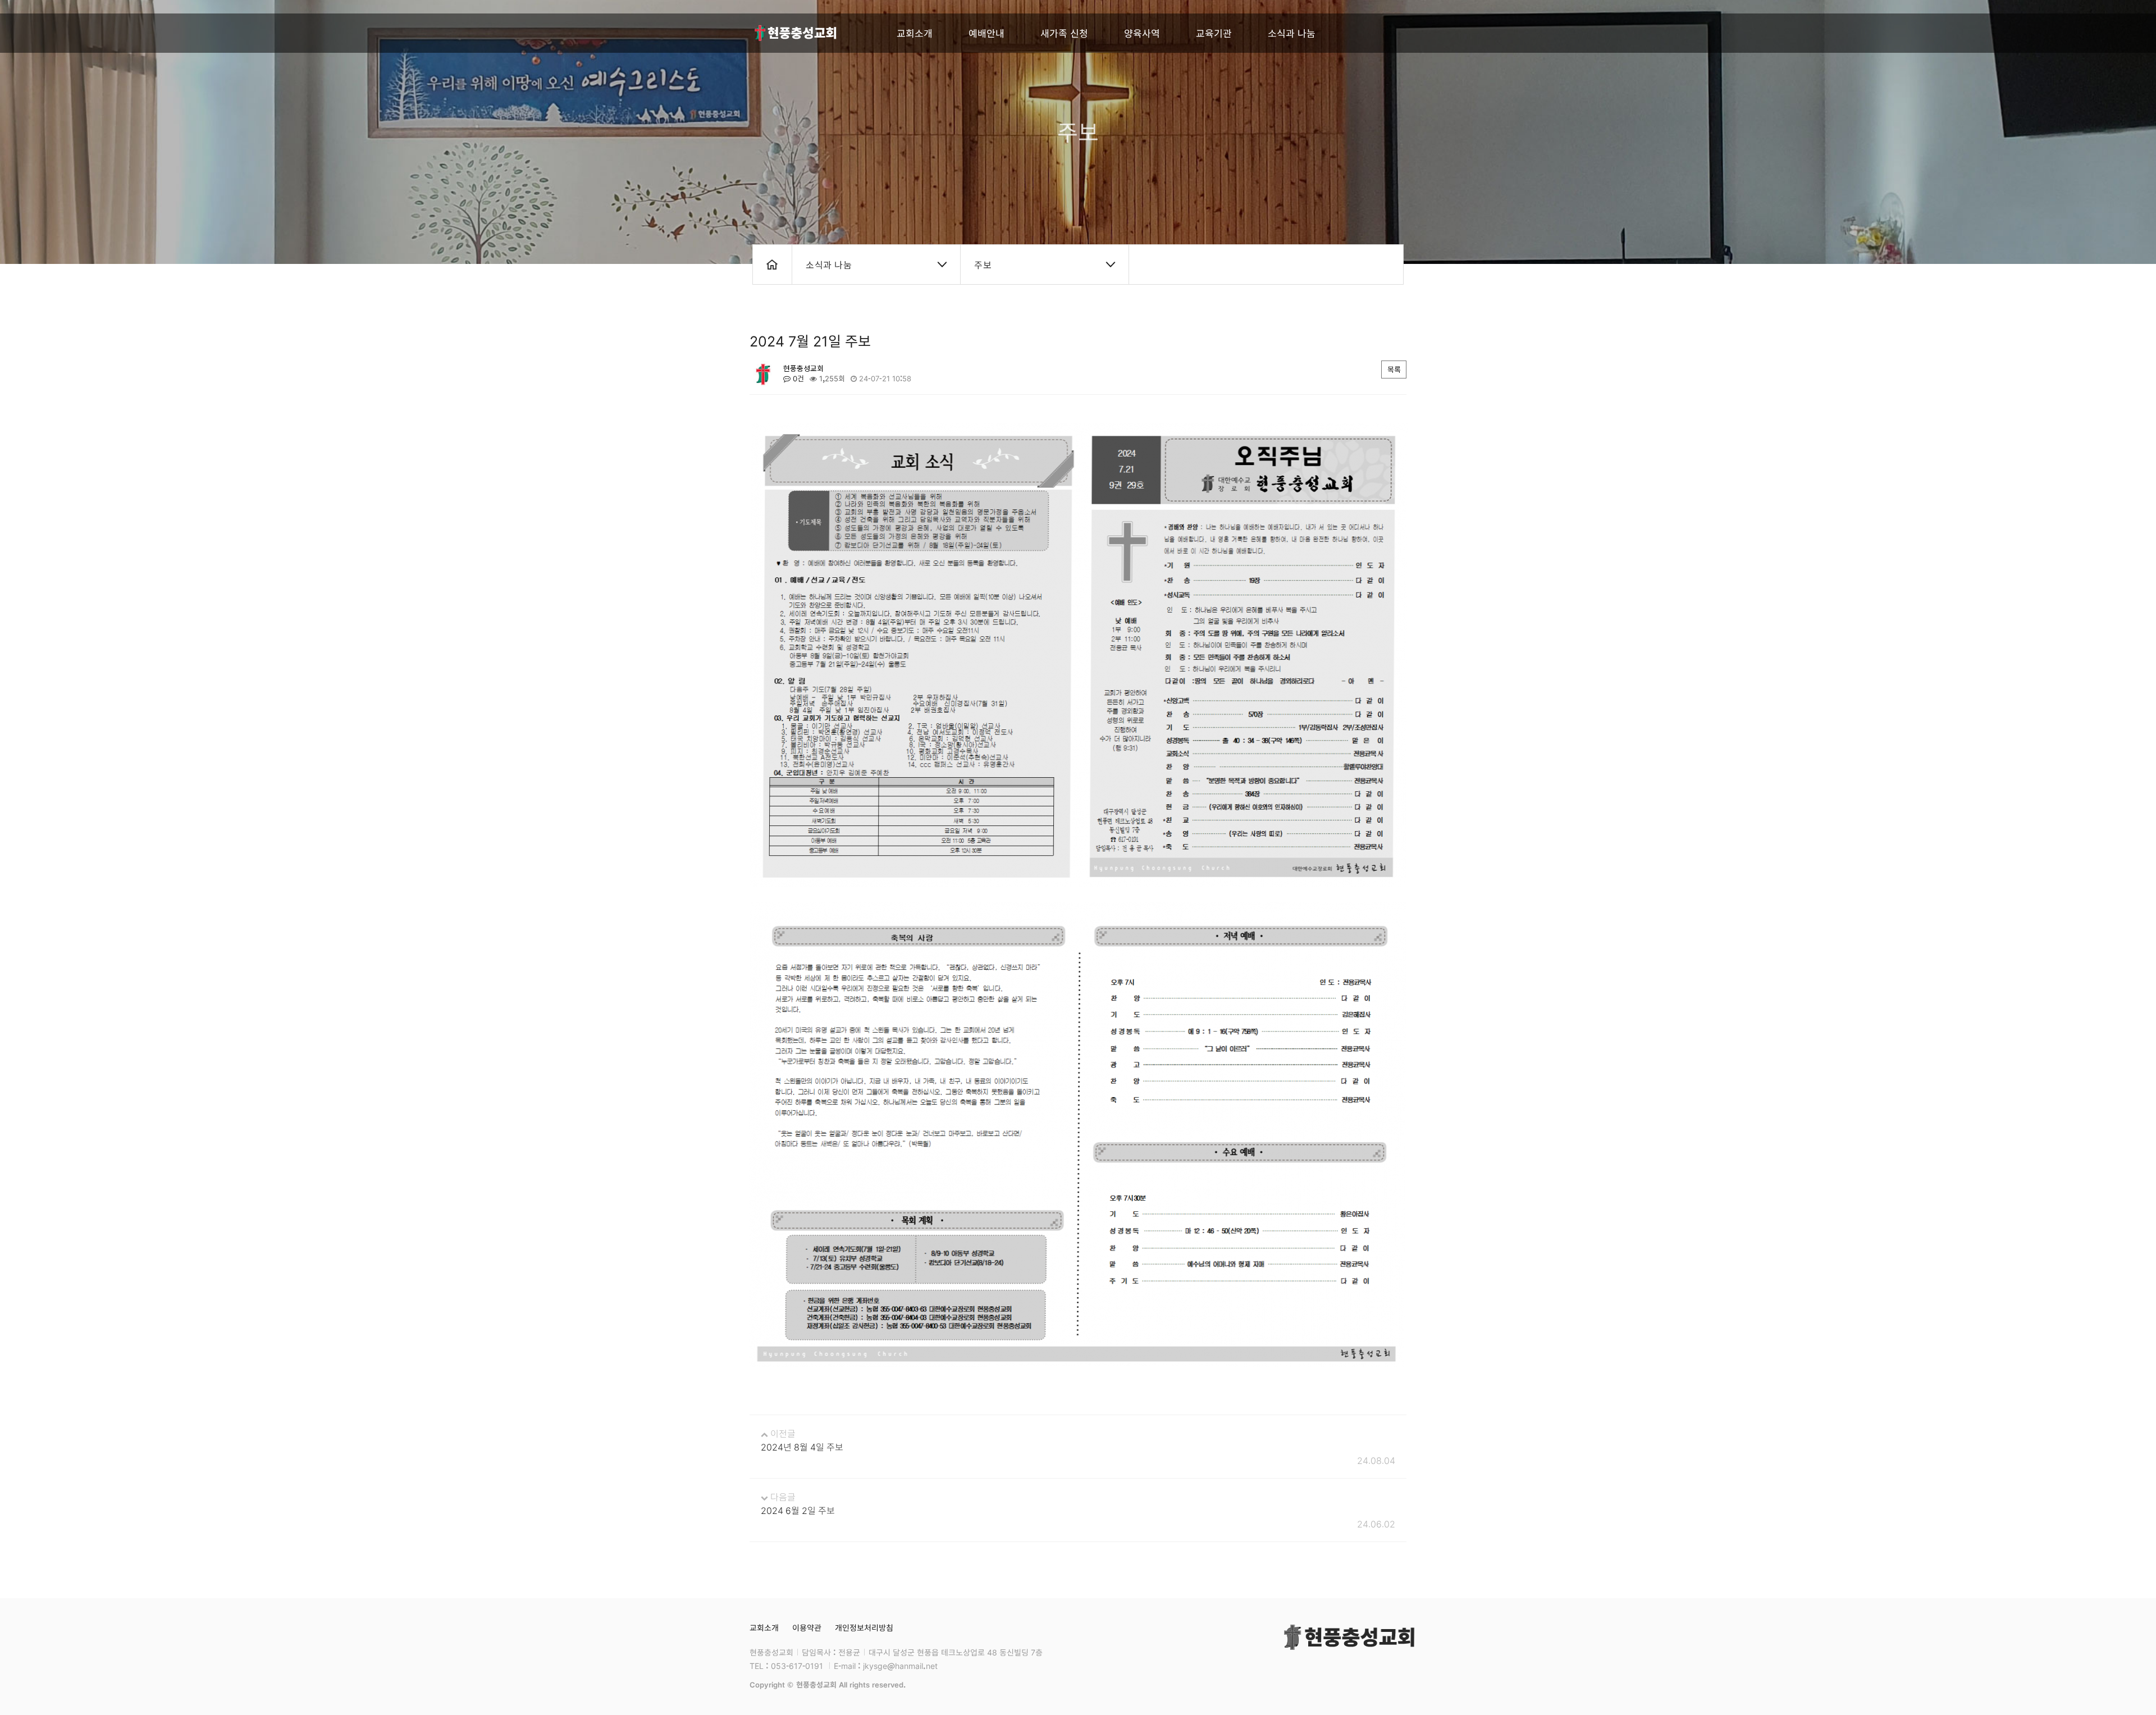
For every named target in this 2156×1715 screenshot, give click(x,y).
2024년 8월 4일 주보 (802, 1447)
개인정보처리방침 (864, 1627)
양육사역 (1142, 33)
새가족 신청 (1064, 33)
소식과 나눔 (1292, 33)
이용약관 (807, 1627)
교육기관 (1214, 33)
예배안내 (986, 33)
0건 (797, 378)
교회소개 (915, 33)
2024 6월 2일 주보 (798, 1510)
